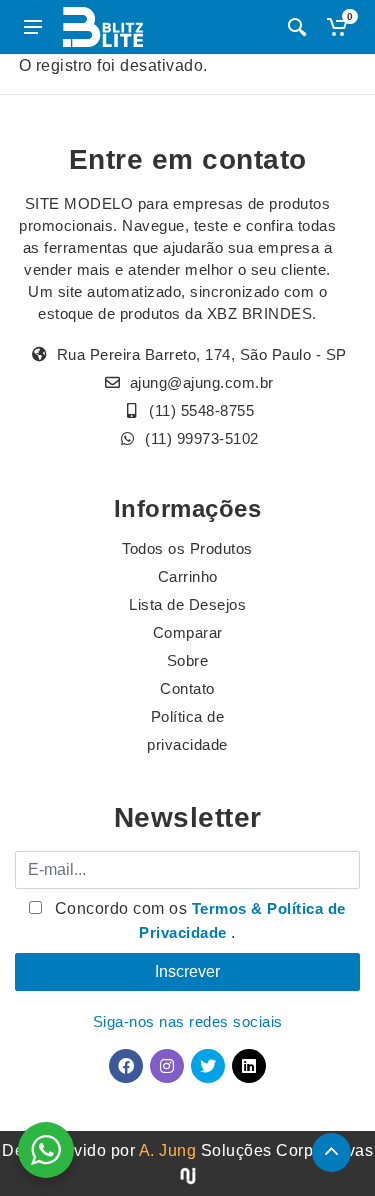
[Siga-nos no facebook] (126, 1066)
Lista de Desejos (187, 604)
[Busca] (297, 27)
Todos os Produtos (187, 548)
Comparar (188, 632)
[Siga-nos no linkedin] (249, 1066)
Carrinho (188, 576)
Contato (187, 688)
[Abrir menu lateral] (33, 27)
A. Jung (168, 1150)
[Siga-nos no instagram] (167, 1066)
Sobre (188, 660)
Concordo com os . (198, 920)
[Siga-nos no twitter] (208, 1066)
